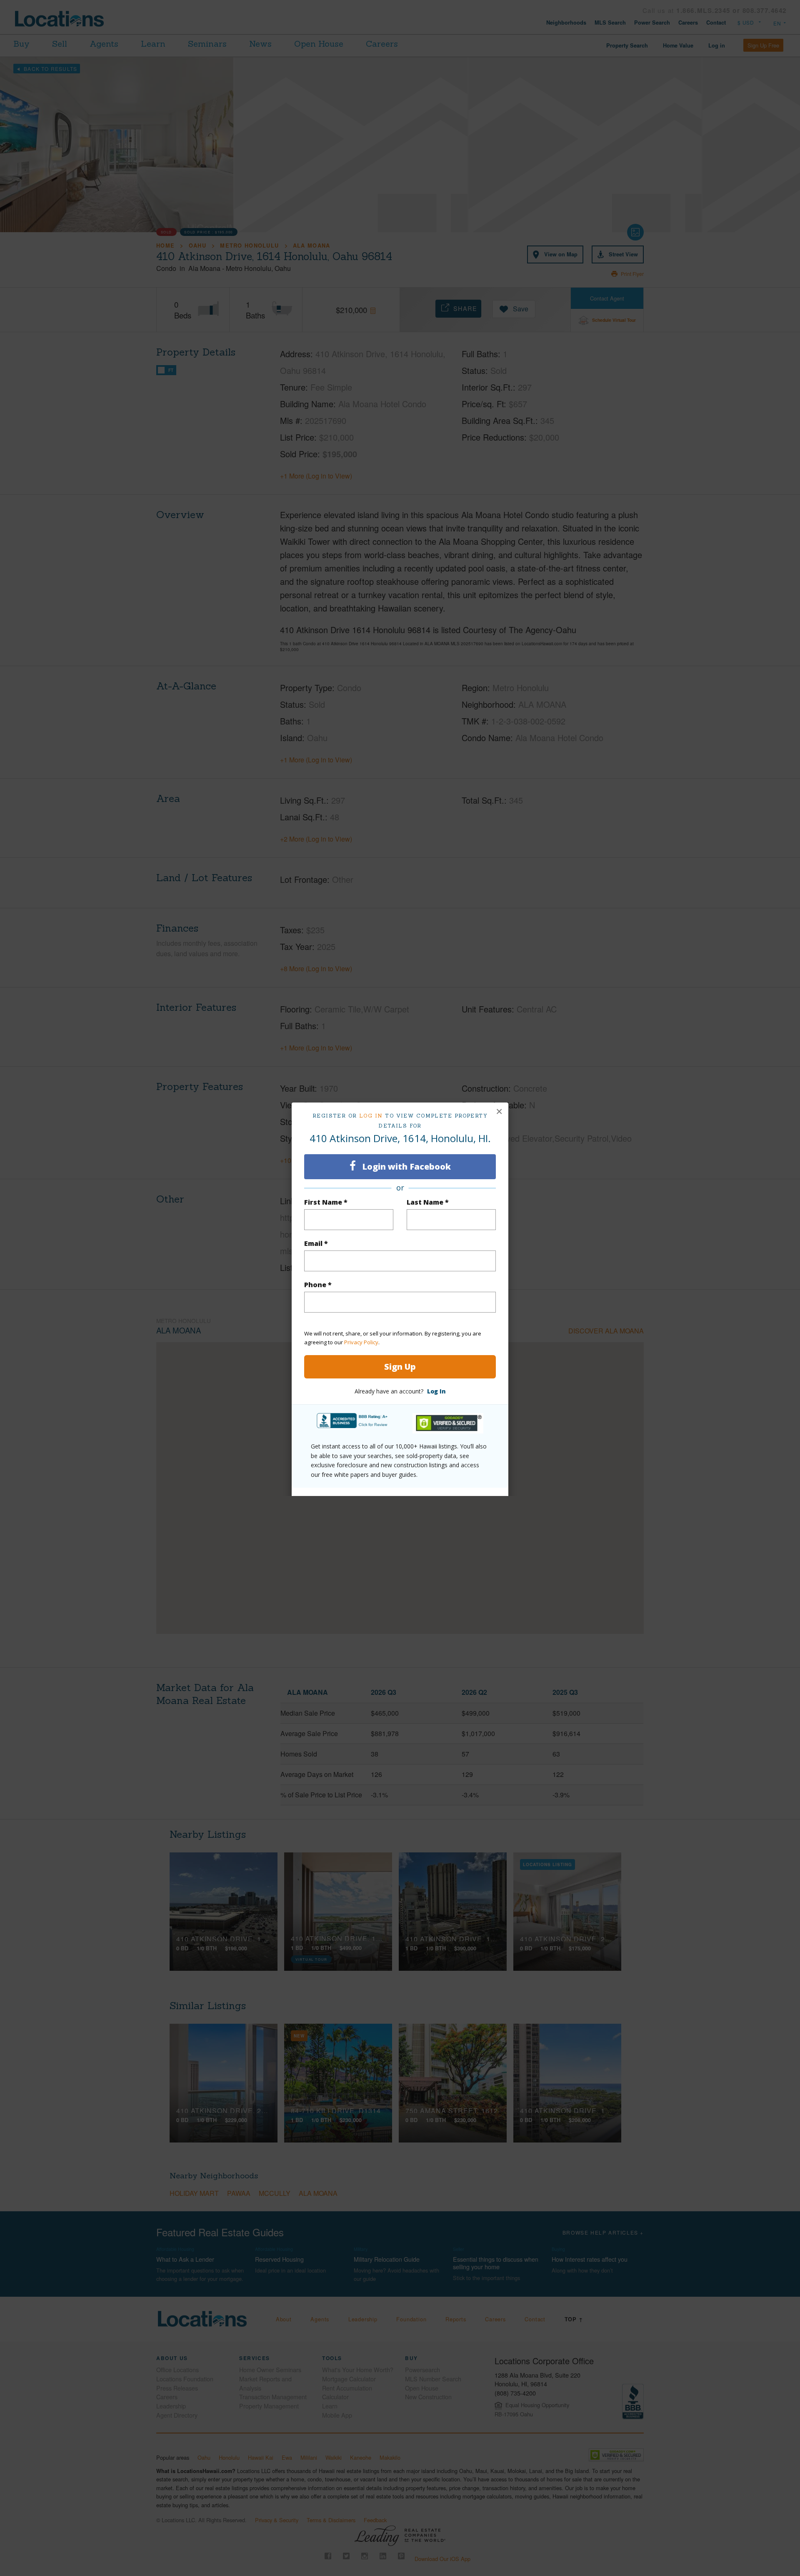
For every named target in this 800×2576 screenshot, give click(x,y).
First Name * (326, 1202)
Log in (371, 1116)
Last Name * (428, 1202)
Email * (316, 1243)
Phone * (318, 1285)
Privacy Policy (361, 1342)
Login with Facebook (405, 1166)
